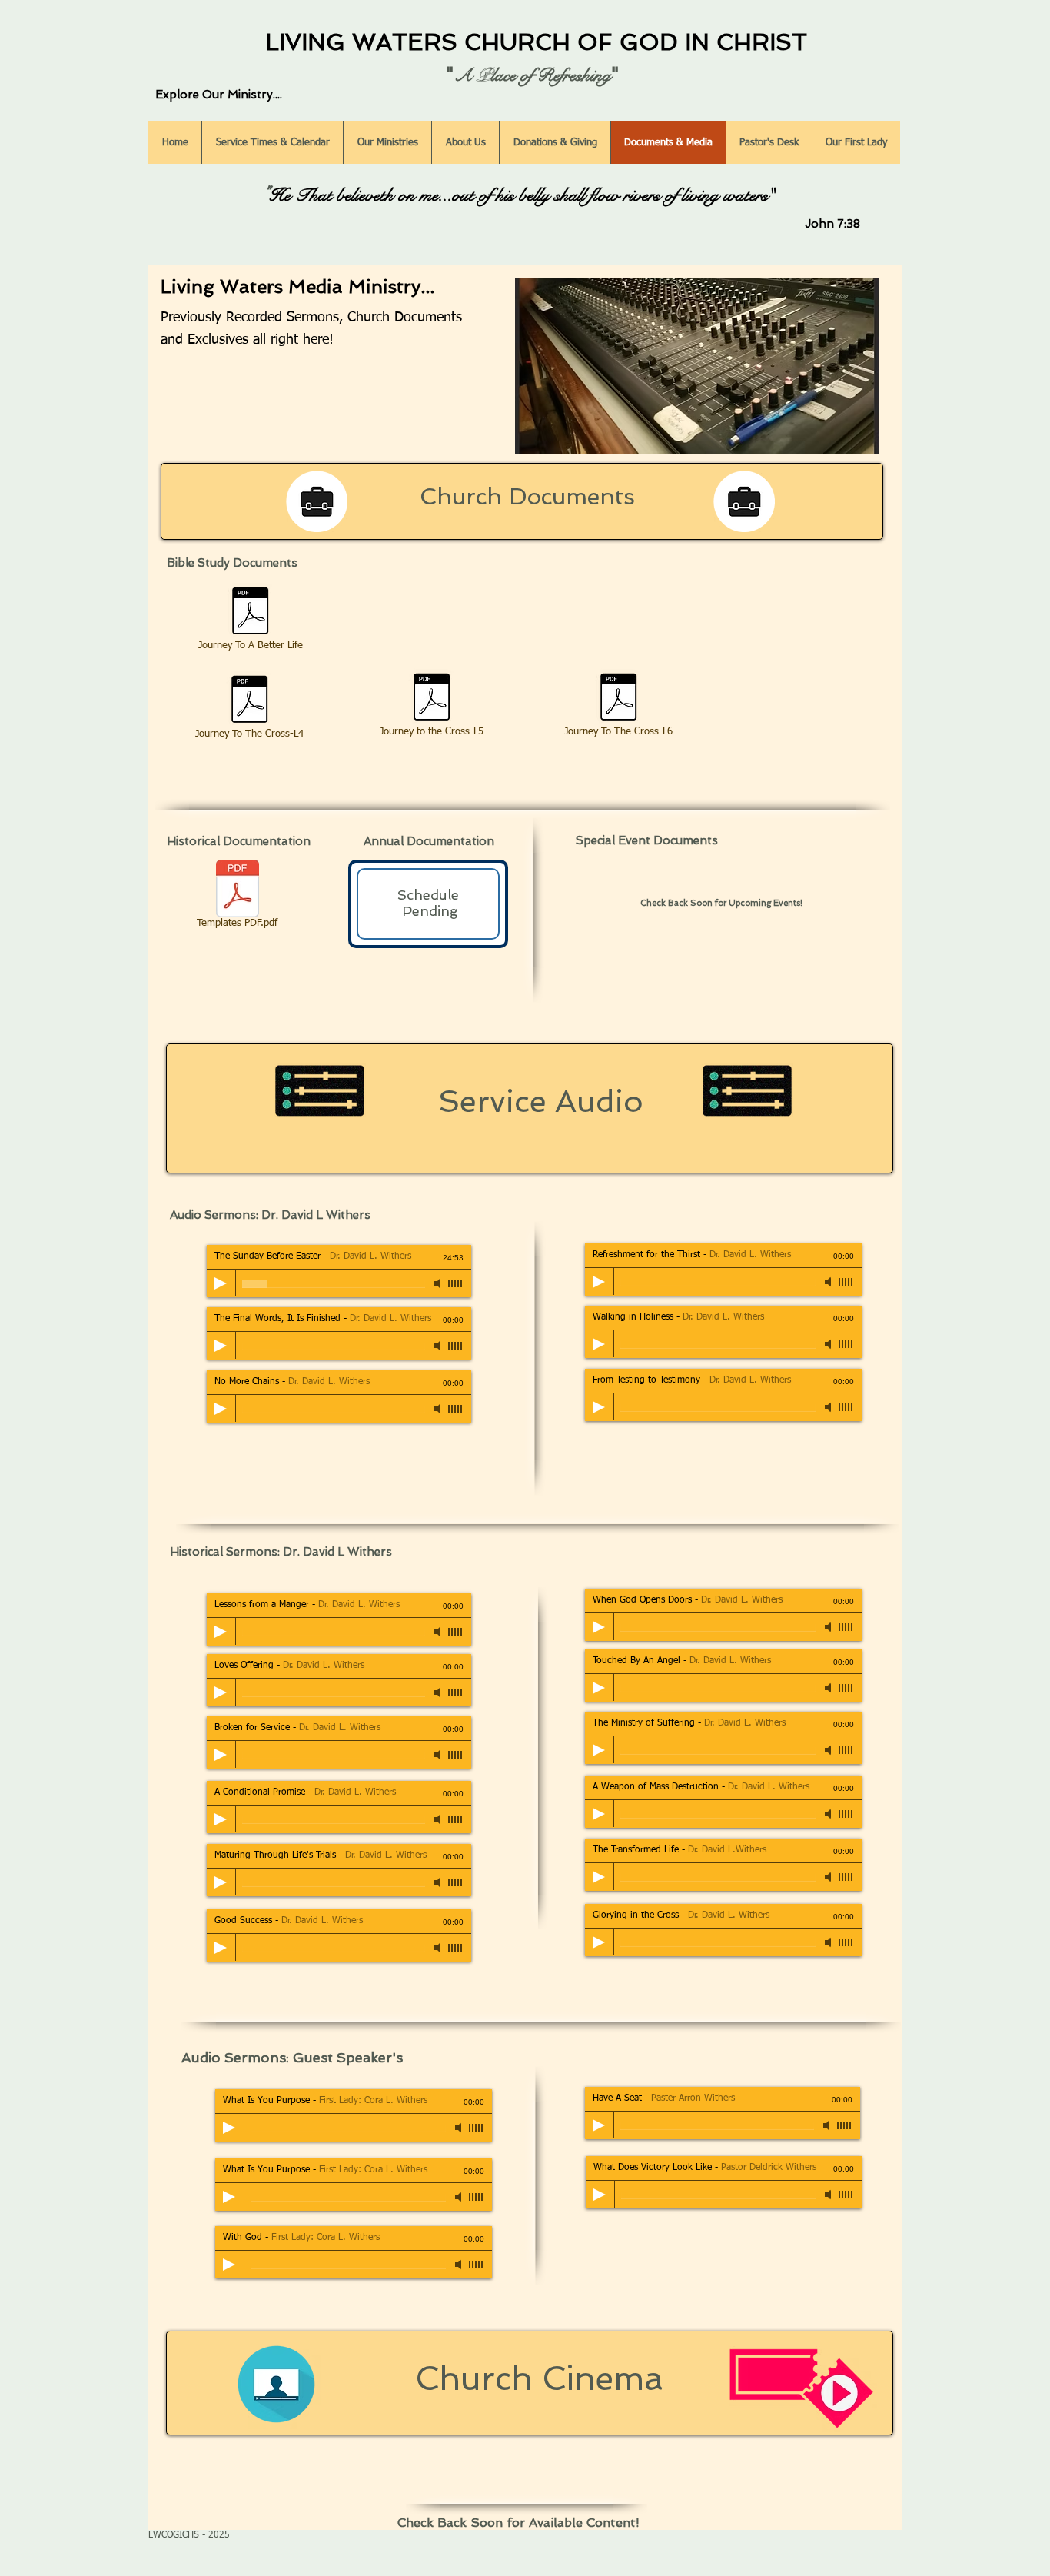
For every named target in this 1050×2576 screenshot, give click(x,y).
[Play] (221, 1283)
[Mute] (439, 1283)
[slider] (456, 1283)
